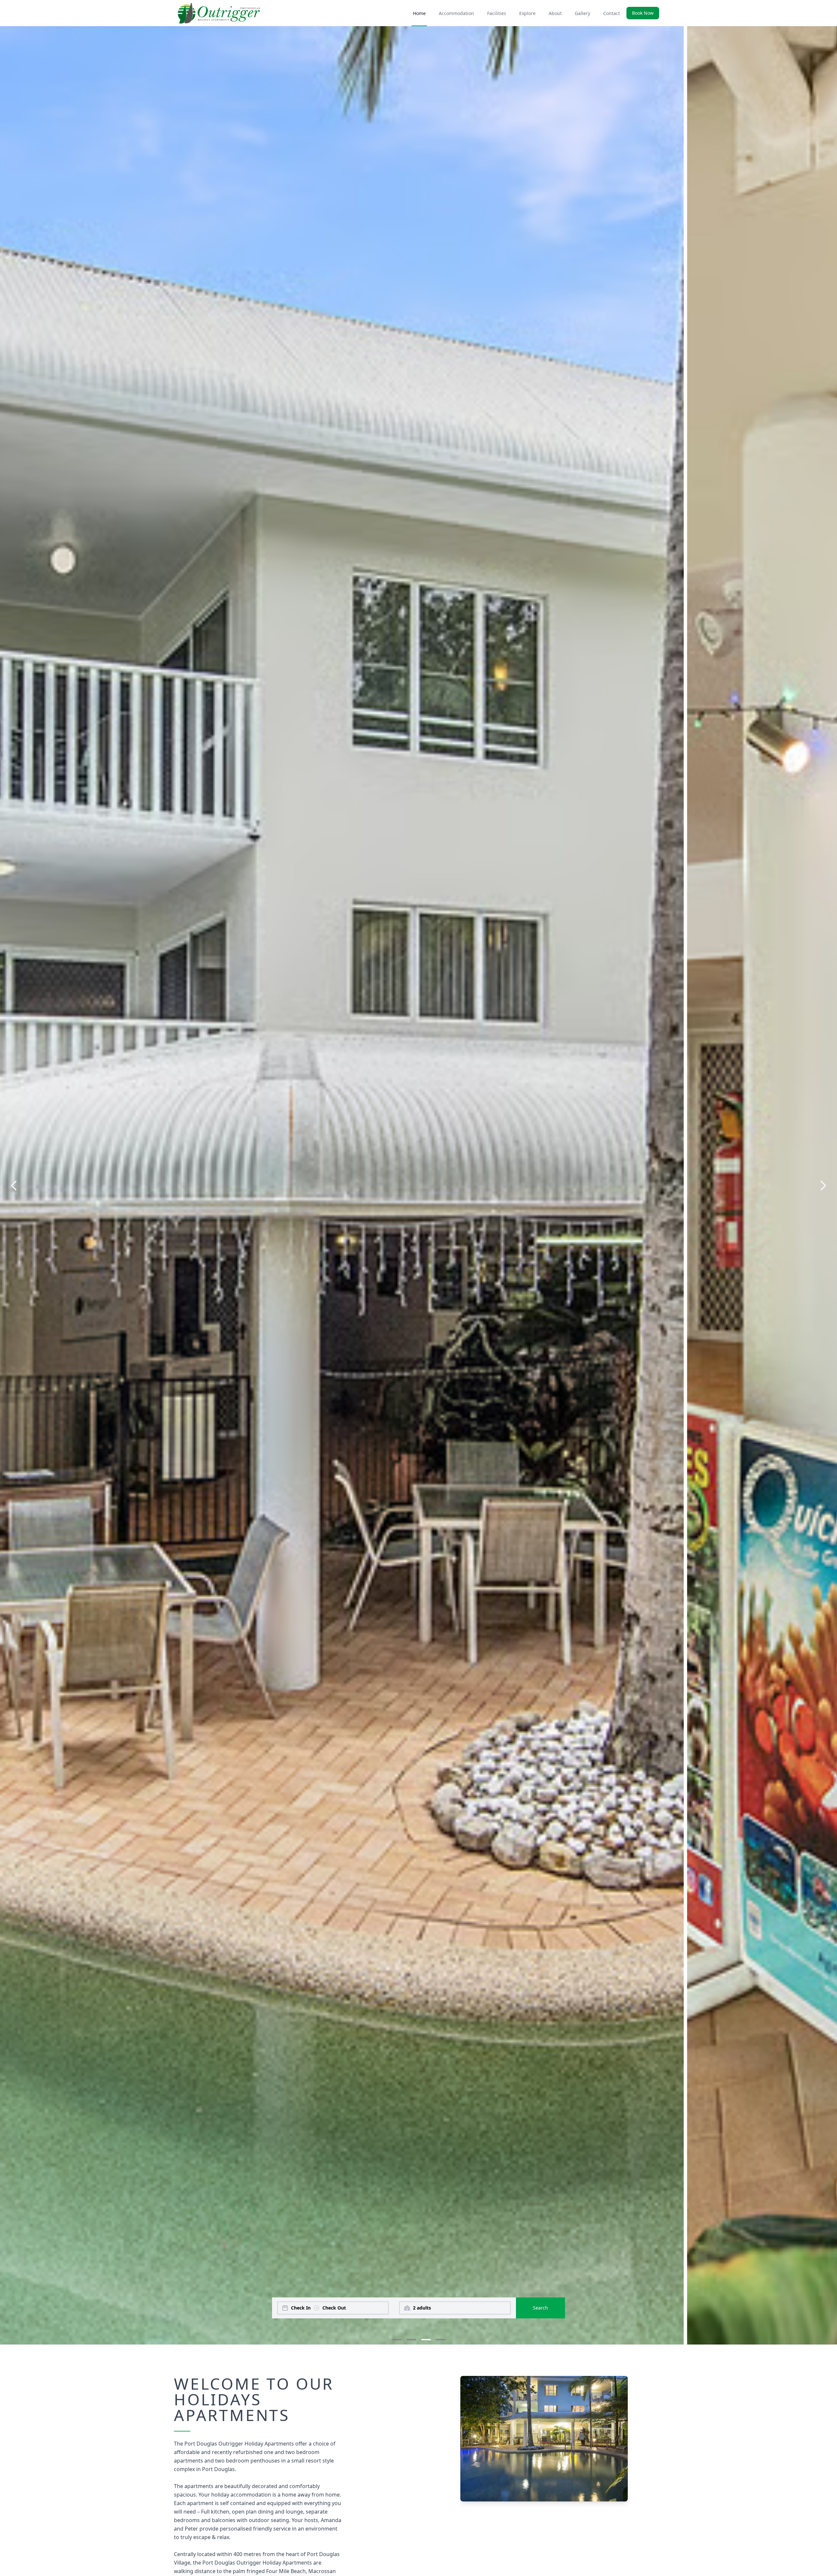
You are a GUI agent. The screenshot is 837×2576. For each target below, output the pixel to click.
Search (540, 2308)
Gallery (582, 13)
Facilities (497, 13)
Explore (527, 13)
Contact (612, 13)
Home (419, 13)
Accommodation (456, 13)
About (555, 13)
